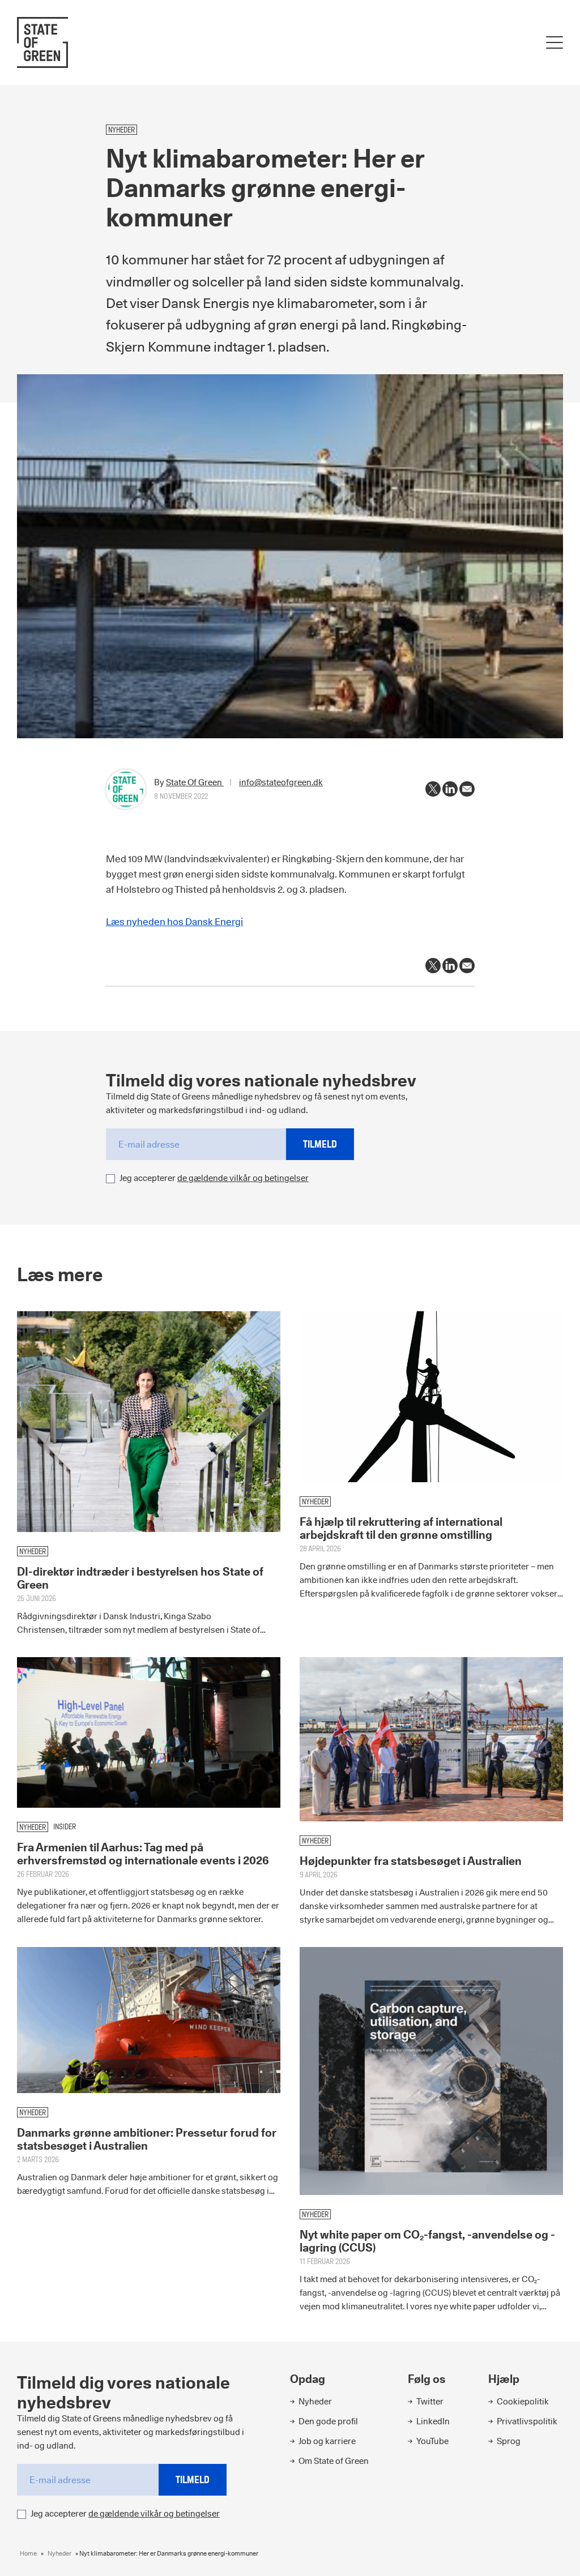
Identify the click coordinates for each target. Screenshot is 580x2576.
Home (28, 2553)
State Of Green (195, 782)
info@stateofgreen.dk (281, 782)
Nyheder (59, 2553)
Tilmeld (320, 1144)
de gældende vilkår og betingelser (243, 1178)
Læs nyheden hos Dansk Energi (174, 922)
